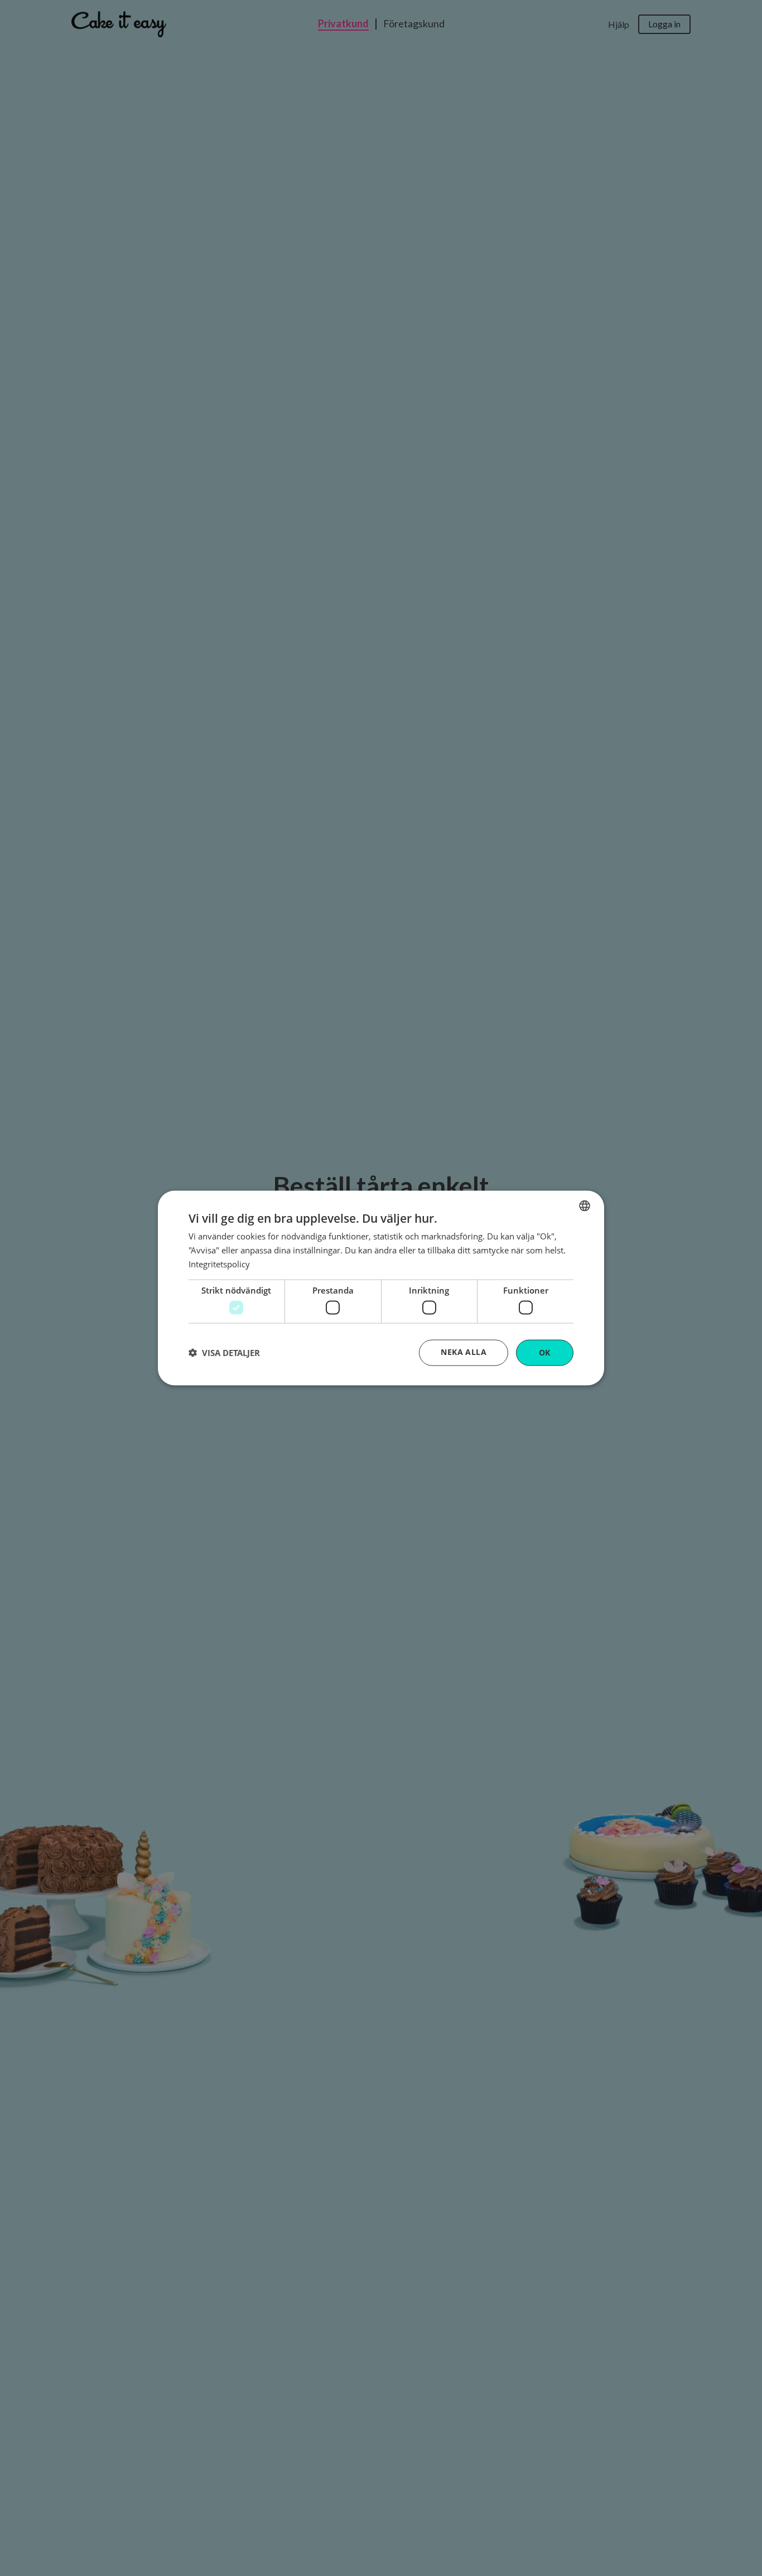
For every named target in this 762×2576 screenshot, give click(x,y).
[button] (224, 1353)
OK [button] (545, 1352)
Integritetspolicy (219, 1263)
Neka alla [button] (464, 1352)
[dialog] (381, 1288)
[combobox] (585, 1206)
